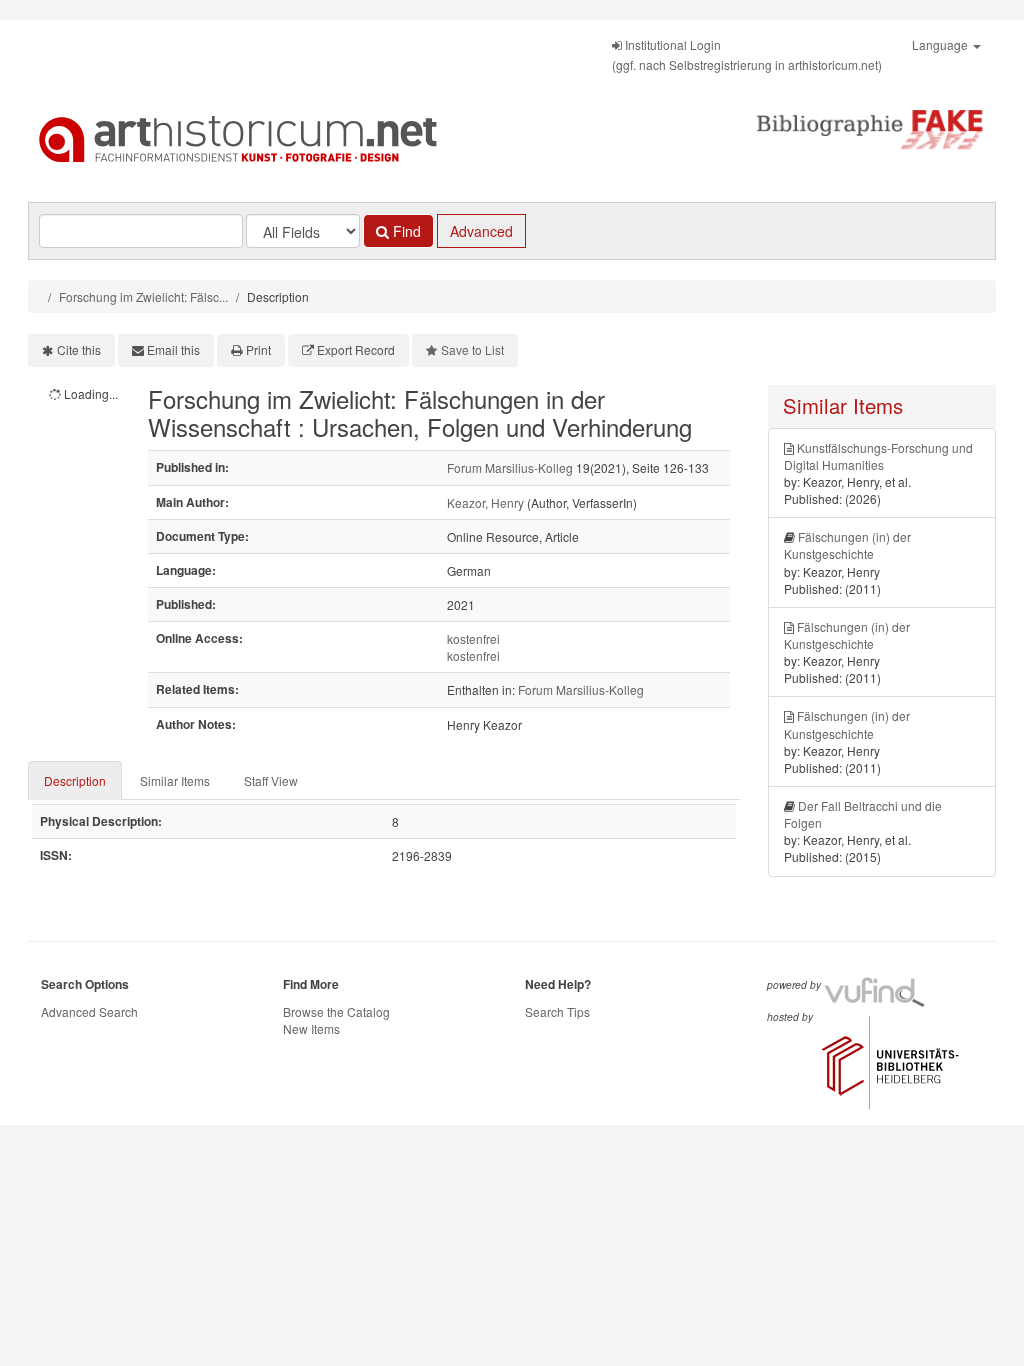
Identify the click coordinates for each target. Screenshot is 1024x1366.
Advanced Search (89, 1011)
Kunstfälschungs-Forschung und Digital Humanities (878, 456)
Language (941, 44)
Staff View (271, 780)
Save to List (472, 349)
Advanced (481, 231)
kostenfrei (473, 638)
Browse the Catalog (336, 1011)
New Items (311, 1028)
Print (258, 349)
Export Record (356, 349)
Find (405, 231)
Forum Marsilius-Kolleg (510, 467)
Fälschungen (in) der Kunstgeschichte (847, 545)
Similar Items (175, 780)
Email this (173, 349)
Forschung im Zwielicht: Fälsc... (143, 296)
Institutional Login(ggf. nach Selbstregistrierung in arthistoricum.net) (747, 54)
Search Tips (557, 1011)
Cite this (79, 349)
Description (75, 780)
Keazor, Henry (485, 502)
